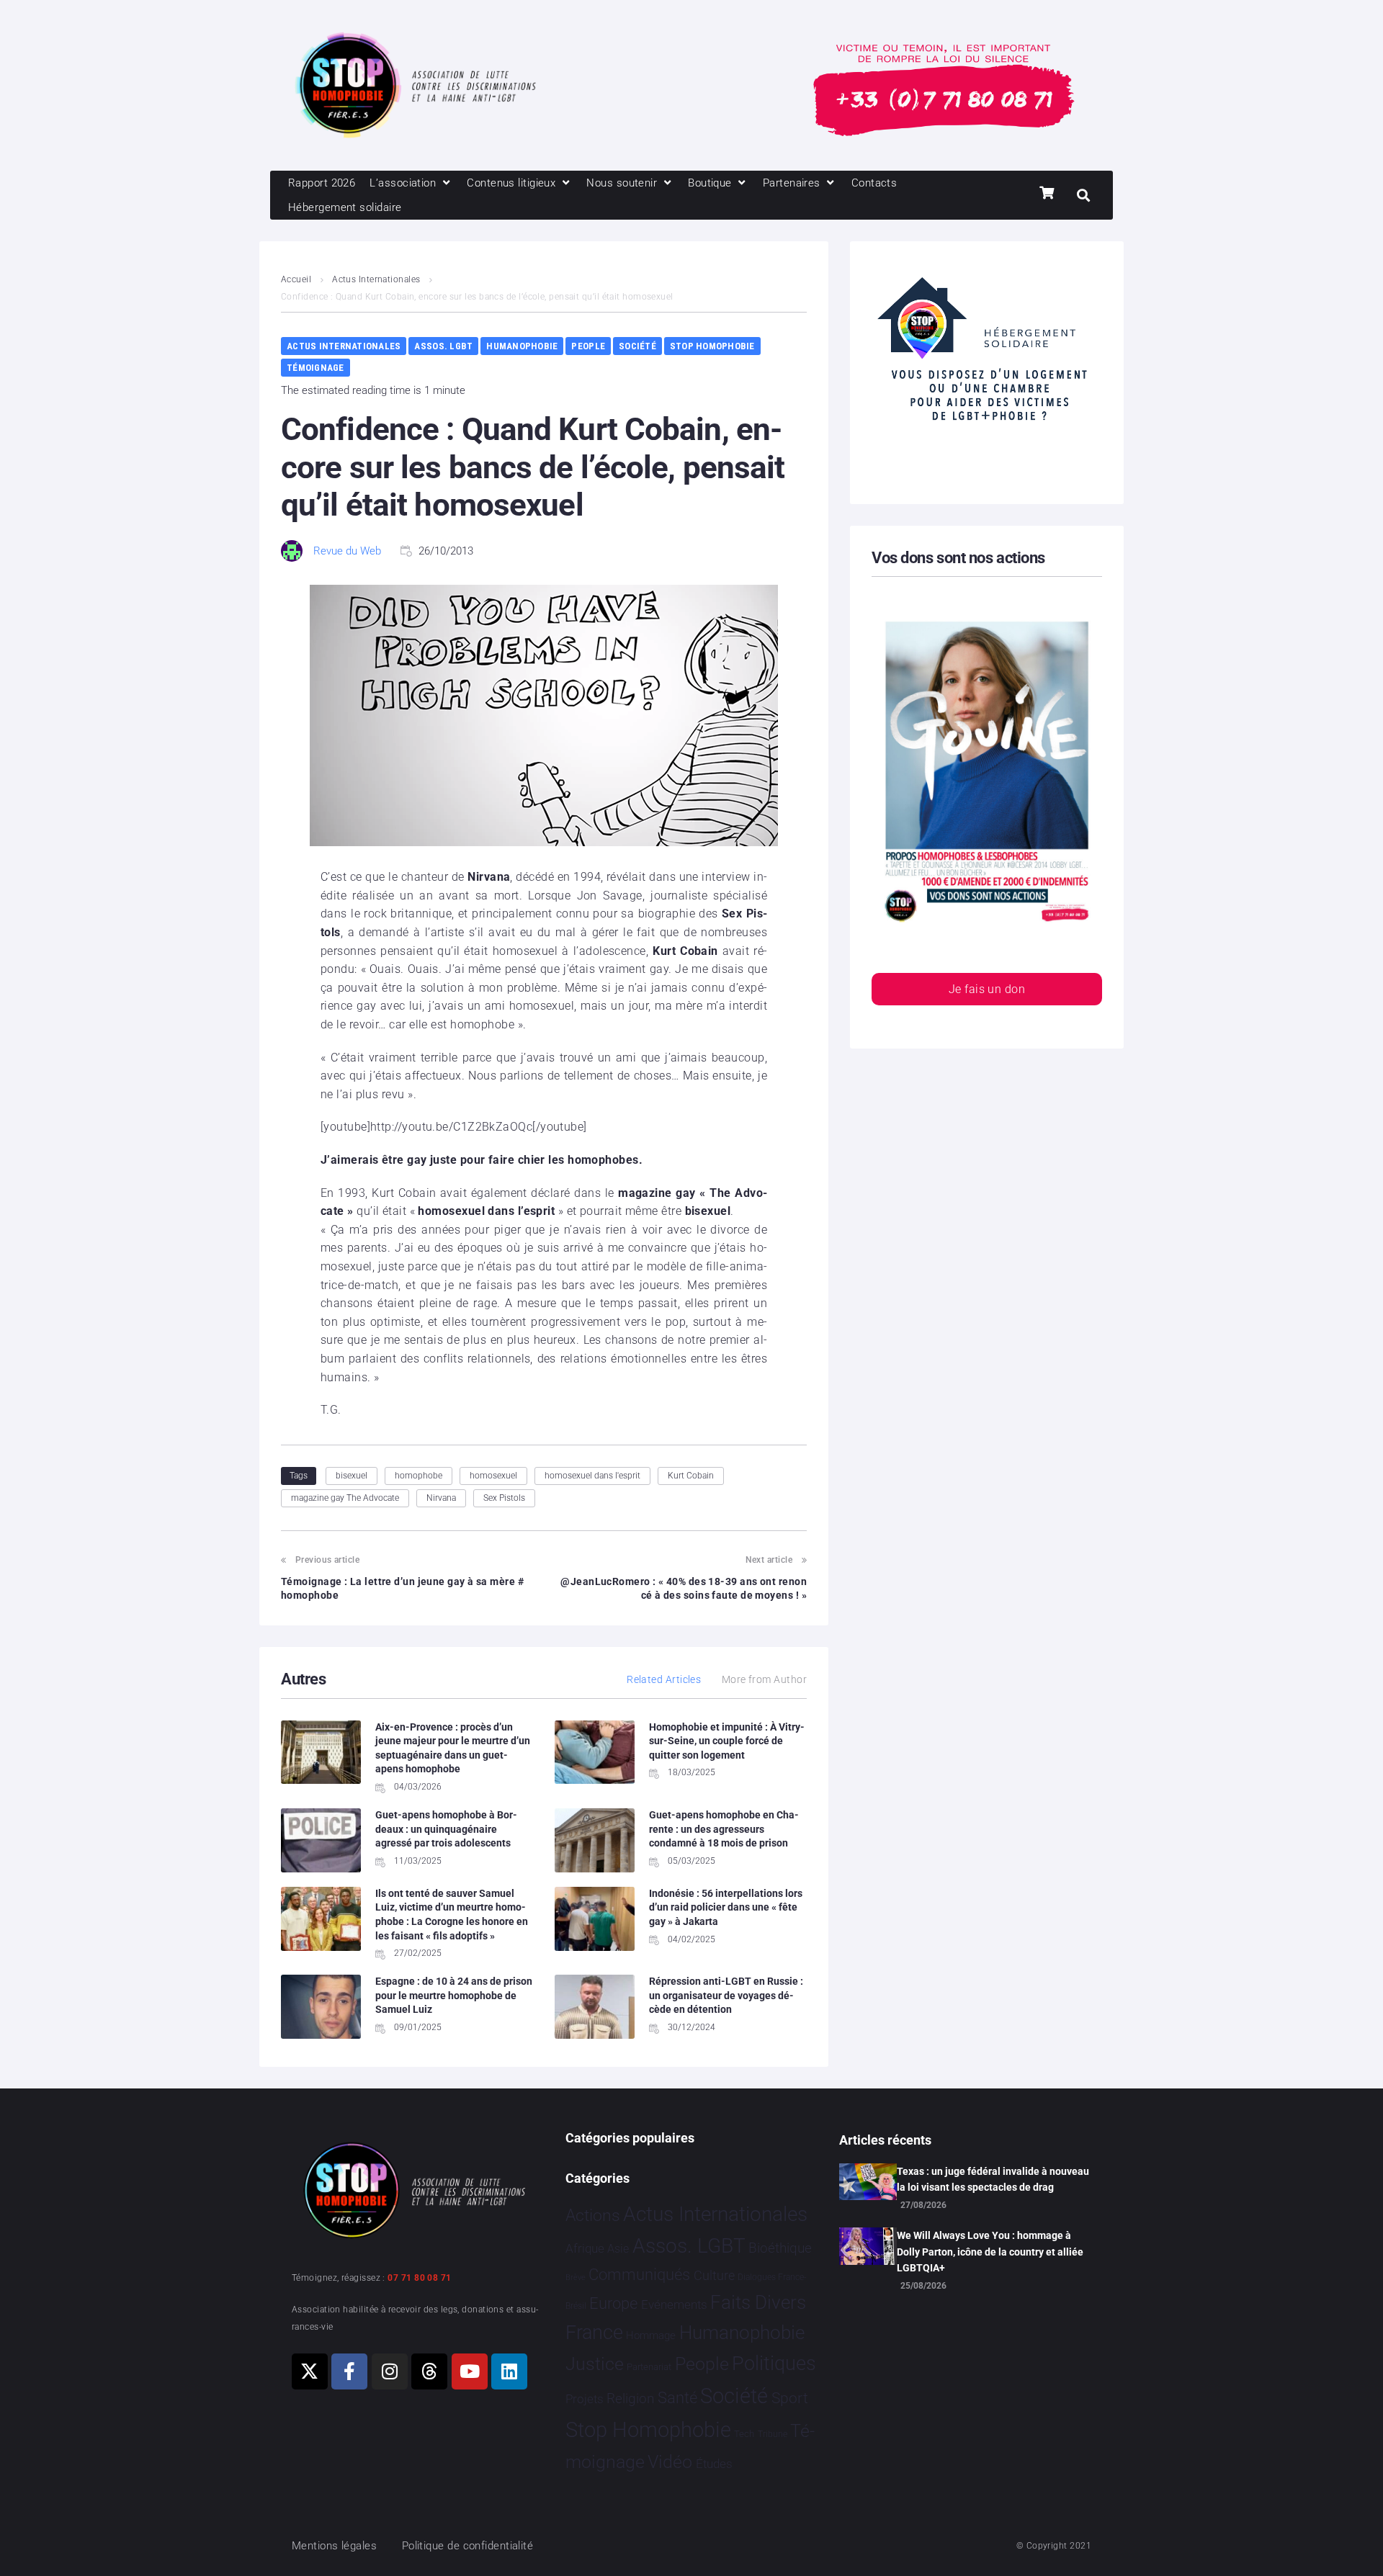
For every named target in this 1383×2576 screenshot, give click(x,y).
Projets (585, 2399)
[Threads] (429, 2371)
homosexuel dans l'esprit (592, 1476)
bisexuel (352, 1476)
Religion (630, 2399)
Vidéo (670, 2461)
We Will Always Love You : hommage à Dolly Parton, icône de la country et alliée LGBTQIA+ (990, 2252)
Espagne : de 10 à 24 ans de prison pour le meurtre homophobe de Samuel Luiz (454, 1995)
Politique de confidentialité (468, 2546)
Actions (593, 2216)
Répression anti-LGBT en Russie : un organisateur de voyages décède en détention (726, 1995)
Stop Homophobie (712, 346)
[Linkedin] (509, 2371)
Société (637, 346)
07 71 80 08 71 (419, 2278)
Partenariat (649, 2367)
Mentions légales (334, 2546)
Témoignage (315, 368)
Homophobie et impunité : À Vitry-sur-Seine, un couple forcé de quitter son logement (727, 1741)
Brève (576, 2277)
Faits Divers (758, 2302)
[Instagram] (390, 2371)
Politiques (774, 2364)
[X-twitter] (310, 2371)
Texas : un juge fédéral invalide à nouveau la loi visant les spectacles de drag (993, 2179)
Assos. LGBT (443, 346)
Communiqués (639, 2275)
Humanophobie (522, 346)
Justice (595, 2364)
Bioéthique (780, 2248)
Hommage (651, 2335)
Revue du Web (347, 551)
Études (714, 2464)
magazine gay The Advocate (345, 1498)
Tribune (773, 2434)
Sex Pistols (504, 1498)
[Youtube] (470, 2371)
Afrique (585, 2248)
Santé (677, 2397)
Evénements (674, 2305)
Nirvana (441, 1498)
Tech (744, 2434)
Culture (714, 2275)
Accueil (296, 279)
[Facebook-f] (349, 2371)
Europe (613, 2303)
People (588, 346)
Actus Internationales (376, 279)
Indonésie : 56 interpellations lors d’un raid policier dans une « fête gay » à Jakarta (726, 1907)
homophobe (419, 1476)
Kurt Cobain (691, 1476)
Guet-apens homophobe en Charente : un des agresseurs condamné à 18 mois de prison (724, 1829)
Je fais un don (987, 989)
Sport (790, 2398)
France (594, 2333)
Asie (618, 2249)
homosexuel (493, 1476)
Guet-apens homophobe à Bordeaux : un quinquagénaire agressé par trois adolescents (446, 1829)
